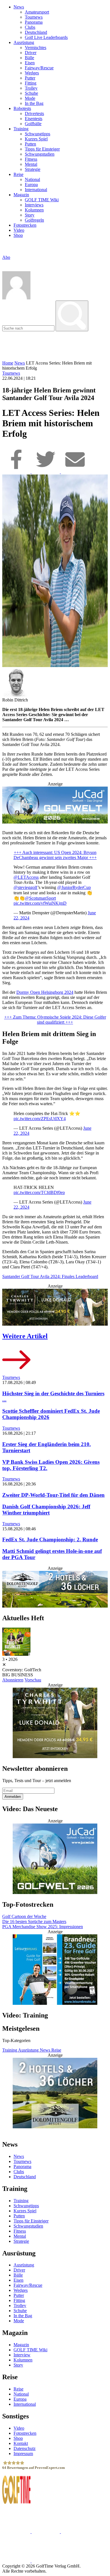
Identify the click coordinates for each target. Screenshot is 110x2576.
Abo (6, 257)
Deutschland (36, 32)
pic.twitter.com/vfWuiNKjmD (40, 903)
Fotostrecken (25, 225)
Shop (18, 235)
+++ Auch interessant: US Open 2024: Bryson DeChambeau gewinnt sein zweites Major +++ (55, 855)
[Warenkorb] (5, 263)
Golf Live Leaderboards (46, 37)
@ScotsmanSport (40, 898)
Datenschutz (25, 2448)
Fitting (31, 83)
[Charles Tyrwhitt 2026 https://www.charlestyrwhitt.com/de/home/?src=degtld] (55, 1308)
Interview (22, 2355)
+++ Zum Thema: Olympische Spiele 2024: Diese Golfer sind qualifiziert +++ (55, 1020)
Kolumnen (34, 210)
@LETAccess (26, 877)
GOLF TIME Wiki (42, 200)
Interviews (34, 205)
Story (30, 215)
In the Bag (34, 103)
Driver (31, 53)
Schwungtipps (38, 134)
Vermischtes (36, 48)
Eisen (30, 63)
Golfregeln (34, 220)
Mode (30, 98)
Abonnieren (13, 1680)
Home (8, 363)
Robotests (22, 108)
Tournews (34, 17)
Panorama (34, 22)
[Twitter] (46, 472)
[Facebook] (17, 472)
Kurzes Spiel (36, 139)
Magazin (21, 195)
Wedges (32, 73)
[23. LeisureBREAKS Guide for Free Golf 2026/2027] (55, 1970)
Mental (31, 164)
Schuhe (31, 93)
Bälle (29, 58)
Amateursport (37, 12)
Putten (30, 144)
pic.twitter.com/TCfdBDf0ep (39, 1192)
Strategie (33, 169)
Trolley (31, 88)
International (36, 190)
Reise (18, 174)
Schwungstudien (40, 154)
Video (19, 230)
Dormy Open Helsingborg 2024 (45, 992)
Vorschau (33, 1680)
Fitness (31, 159)
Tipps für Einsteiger (42, 149)
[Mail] (75, 472)
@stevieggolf (26, 887)
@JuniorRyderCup (74, 887)
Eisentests (34, 119)
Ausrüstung (24, 42)
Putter (30, 78)
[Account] (16, 298)
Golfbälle (33, 124)
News (19, 7)
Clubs (30, 27)
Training (21, 129)
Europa (31, 185)
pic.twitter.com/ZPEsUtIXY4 (40, 1119)
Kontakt (21, 2443)
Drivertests (34, 113)
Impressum (23, 2454)
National (32, 179)
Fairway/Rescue (39, 68)
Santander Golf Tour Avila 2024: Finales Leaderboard (50, 1276)
